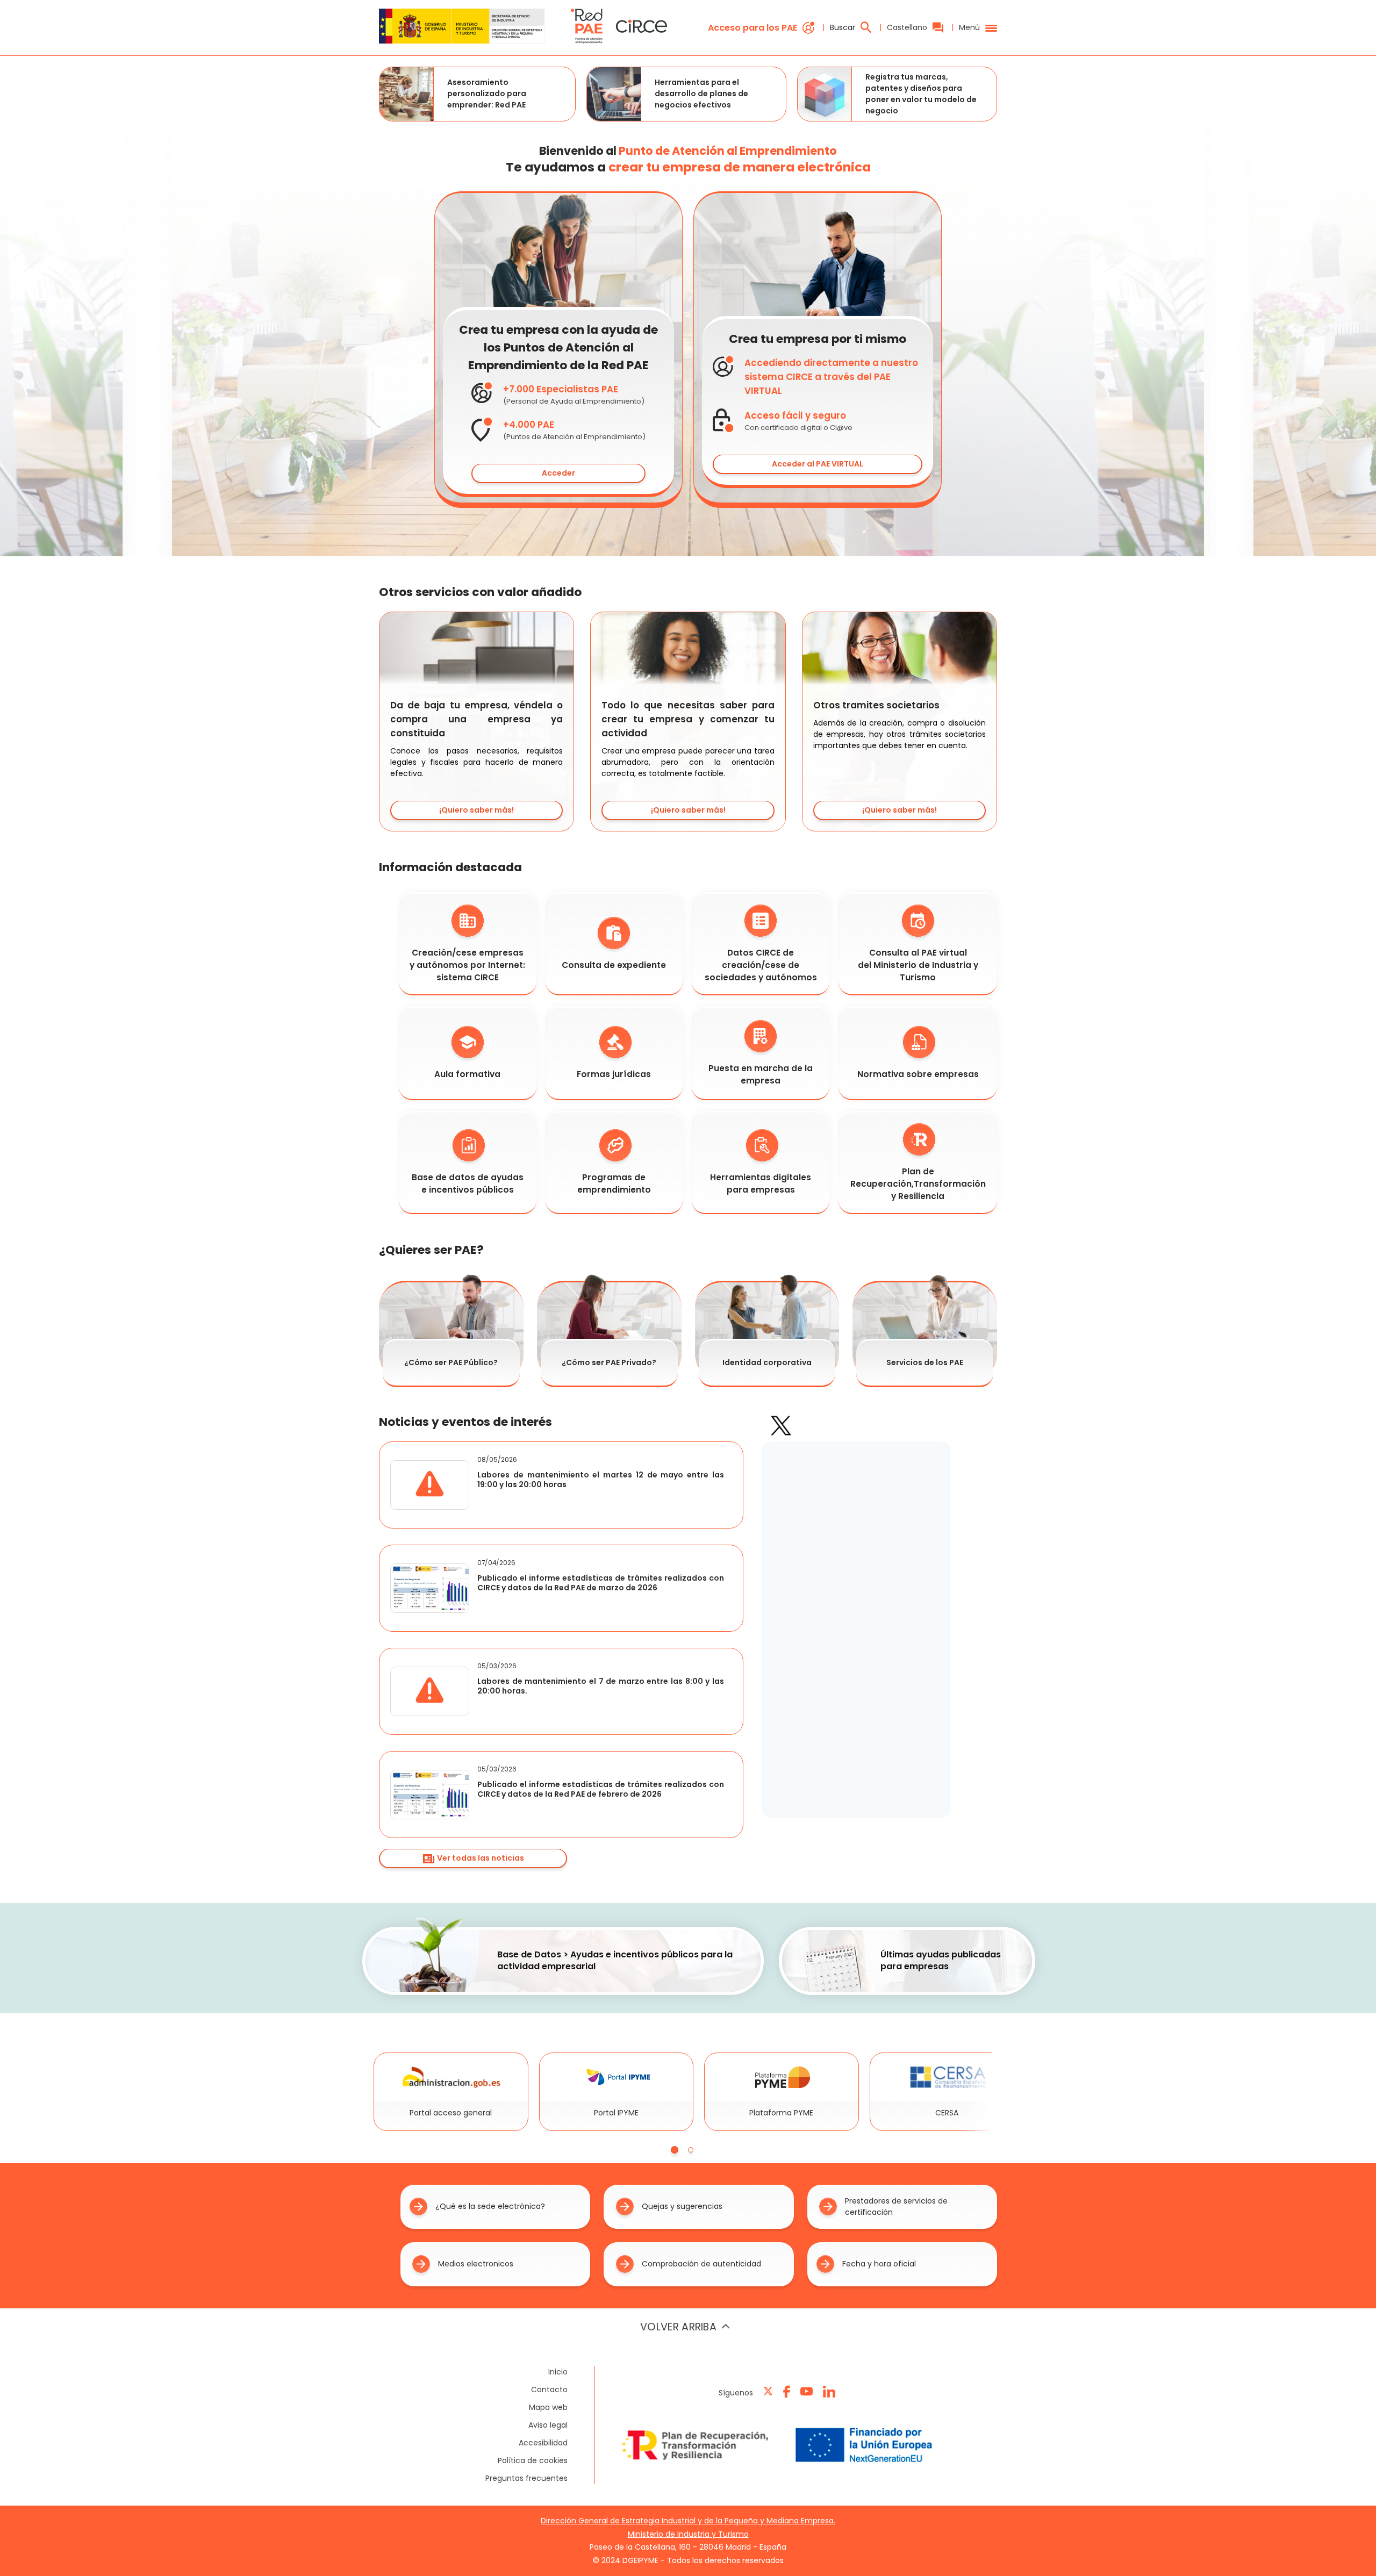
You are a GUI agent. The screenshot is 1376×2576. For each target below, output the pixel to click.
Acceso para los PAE (752, 28)
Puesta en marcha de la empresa (761, 1074)
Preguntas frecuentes (526, 2478)
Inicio (558, 2372)
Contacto (549, 2390)
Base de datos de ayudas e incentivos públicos (468, 1183)
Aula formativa (467, 1074)
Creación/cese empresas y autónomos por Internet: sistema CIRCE (467, 965)
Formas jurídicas (614, 1074)
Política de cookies (533, 2460)
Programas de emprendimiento (614, 1183)
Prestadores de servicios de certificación (896, 2207)
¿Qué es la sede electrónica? (490, 2206)
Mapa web (548, 2407)
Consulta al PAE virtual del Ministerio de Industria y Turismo (918, 965)
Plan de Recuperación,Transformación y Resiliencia (918, 1184)
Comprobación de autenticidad (701, 2264)
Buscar (843, 27)
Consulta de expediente (614, 965)
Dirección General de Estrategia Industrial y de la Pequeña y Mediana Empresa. (688, 2521)
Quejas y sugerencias (682, 2206)
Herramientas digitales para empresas (761, 1183)
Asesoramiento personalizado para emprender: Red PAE (487, 94)
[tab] (675, 2150)
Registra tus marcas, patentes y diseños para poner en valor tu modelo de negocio (921, 94)
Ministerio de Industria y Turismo (688, 2534)
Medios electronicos (476, 2264)
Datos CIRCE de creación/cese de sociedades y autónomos (761, 965)
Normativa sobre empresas (918, 1074)
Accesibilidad (543, 2443)
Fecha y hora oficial (879, 2264)
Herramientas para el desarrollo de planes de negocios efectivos (701, 94)
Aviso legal (548, 2425)
